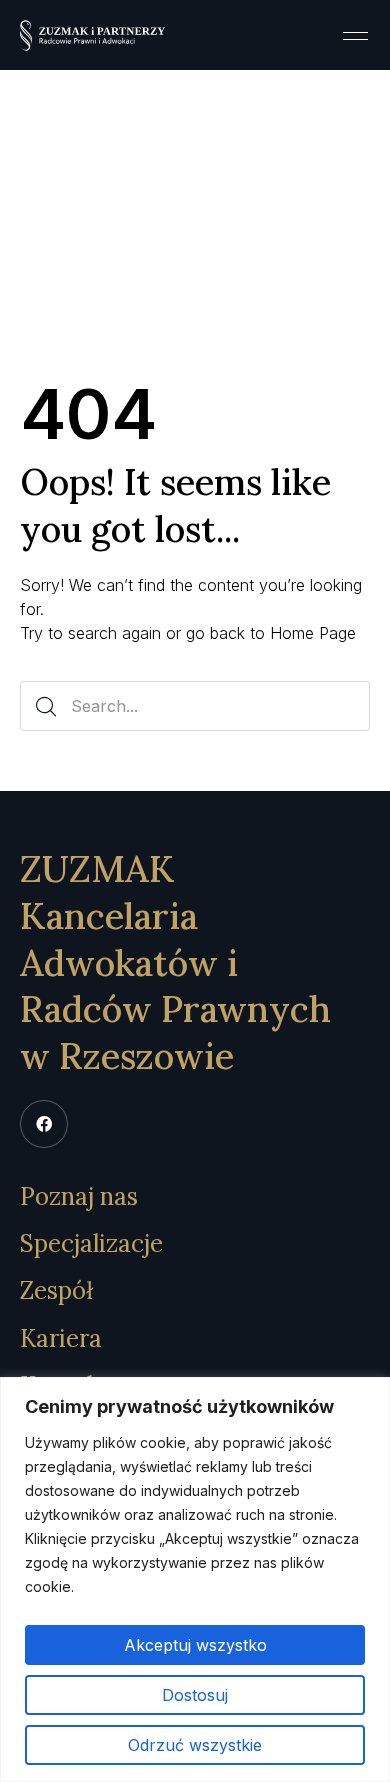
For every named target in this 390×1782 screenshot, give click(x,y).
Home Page (313, 633)
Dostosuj (195, 1695)
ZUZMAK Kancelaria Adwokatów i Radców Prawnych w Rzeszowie (175, 962)
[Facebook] (44, 1124)
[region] (195, 1579)
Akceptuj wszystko (195, 1645)
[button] (355, 35)
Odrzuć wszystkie (195, 1745)
